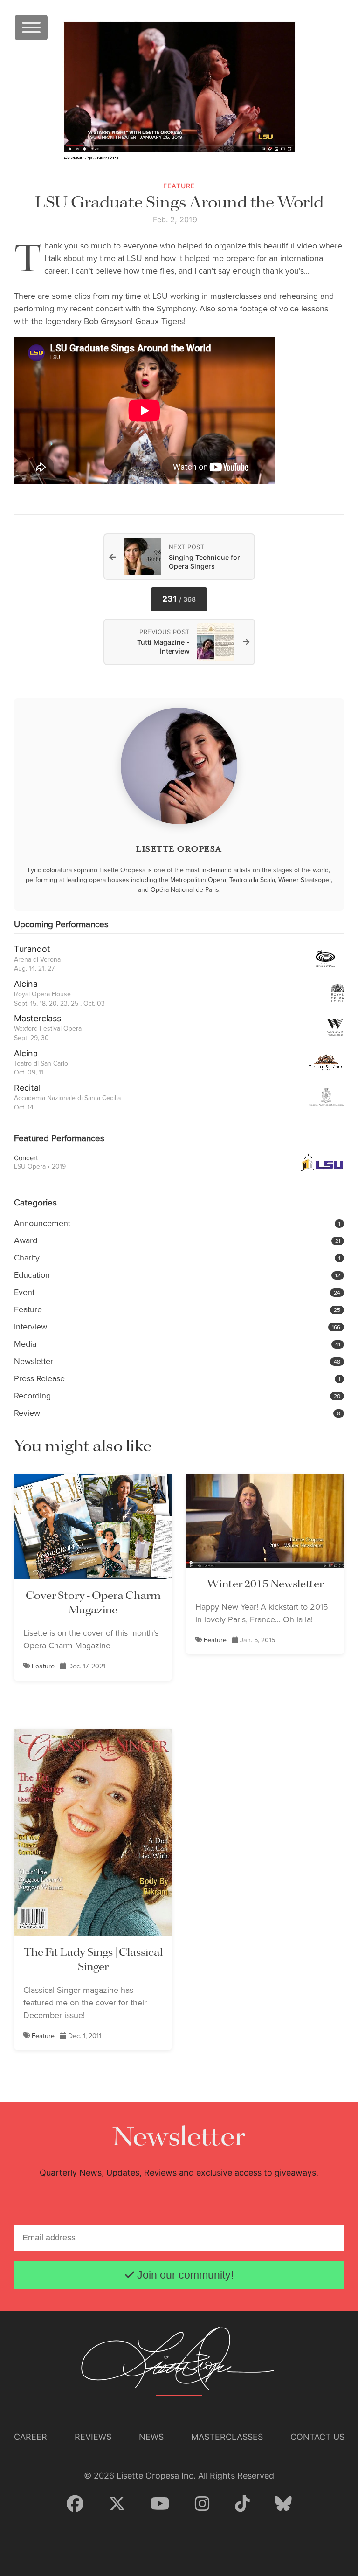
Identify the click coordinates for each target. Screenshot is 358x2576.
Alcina (26, 984)
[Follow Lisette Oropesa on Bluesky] (283, 2504)
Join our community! (184, 2275)
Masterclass (38, 1018)
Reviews (93, 2437)
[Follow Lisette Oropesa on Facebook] (75, 2504)
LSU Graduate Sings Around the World (179, 203)
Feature (43, 1666)
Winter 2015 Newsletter (265, 1584)
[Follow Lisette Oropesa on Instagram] (202, 2504)
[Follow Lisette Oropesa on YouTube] (160, 2504)
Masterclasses (227, 2437)
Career (31, 2437)
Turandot (32, 949)
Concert (26, 1158)
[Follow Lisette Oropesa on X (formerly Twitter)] (117, 2504)
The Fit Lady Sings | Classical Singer (93, 1960)
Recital (27, 1088)
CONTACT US (317, 2437)
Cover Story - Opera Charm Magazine (93, 1603)
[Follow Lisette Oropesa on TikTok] (242, 2504)
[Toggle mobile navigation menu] (31, 28)
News (151, 2437)
